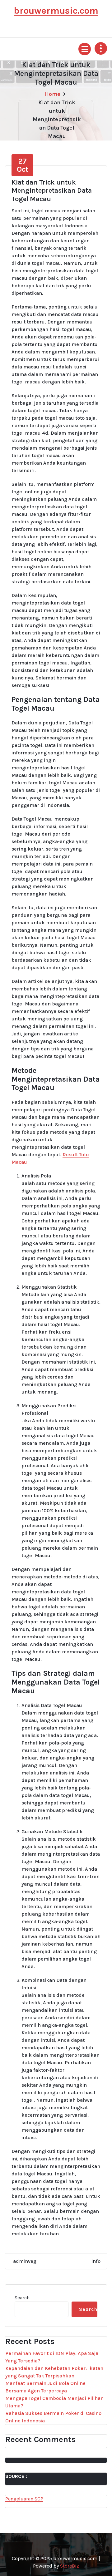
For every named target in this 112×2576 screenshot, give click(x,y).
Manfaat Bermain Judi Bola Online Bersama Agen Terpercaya (45, 2387)
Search (22, 2298)
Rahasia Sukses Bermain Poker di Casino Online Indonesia (53, 2417)
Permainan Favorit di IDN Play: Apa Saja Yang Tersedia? (52, 2357)
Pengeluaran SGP (24, 2499)
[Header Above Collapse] (101, 48)
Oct (23, 165)
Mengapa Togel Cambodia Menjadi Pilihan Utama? (54, 2402)
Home (53, 94)
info (96, 2261)
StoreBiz (70, 2566)
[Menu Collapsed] (85, 49)
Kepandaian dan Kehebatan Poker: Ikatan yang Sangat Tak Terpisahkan (54, 2372)
